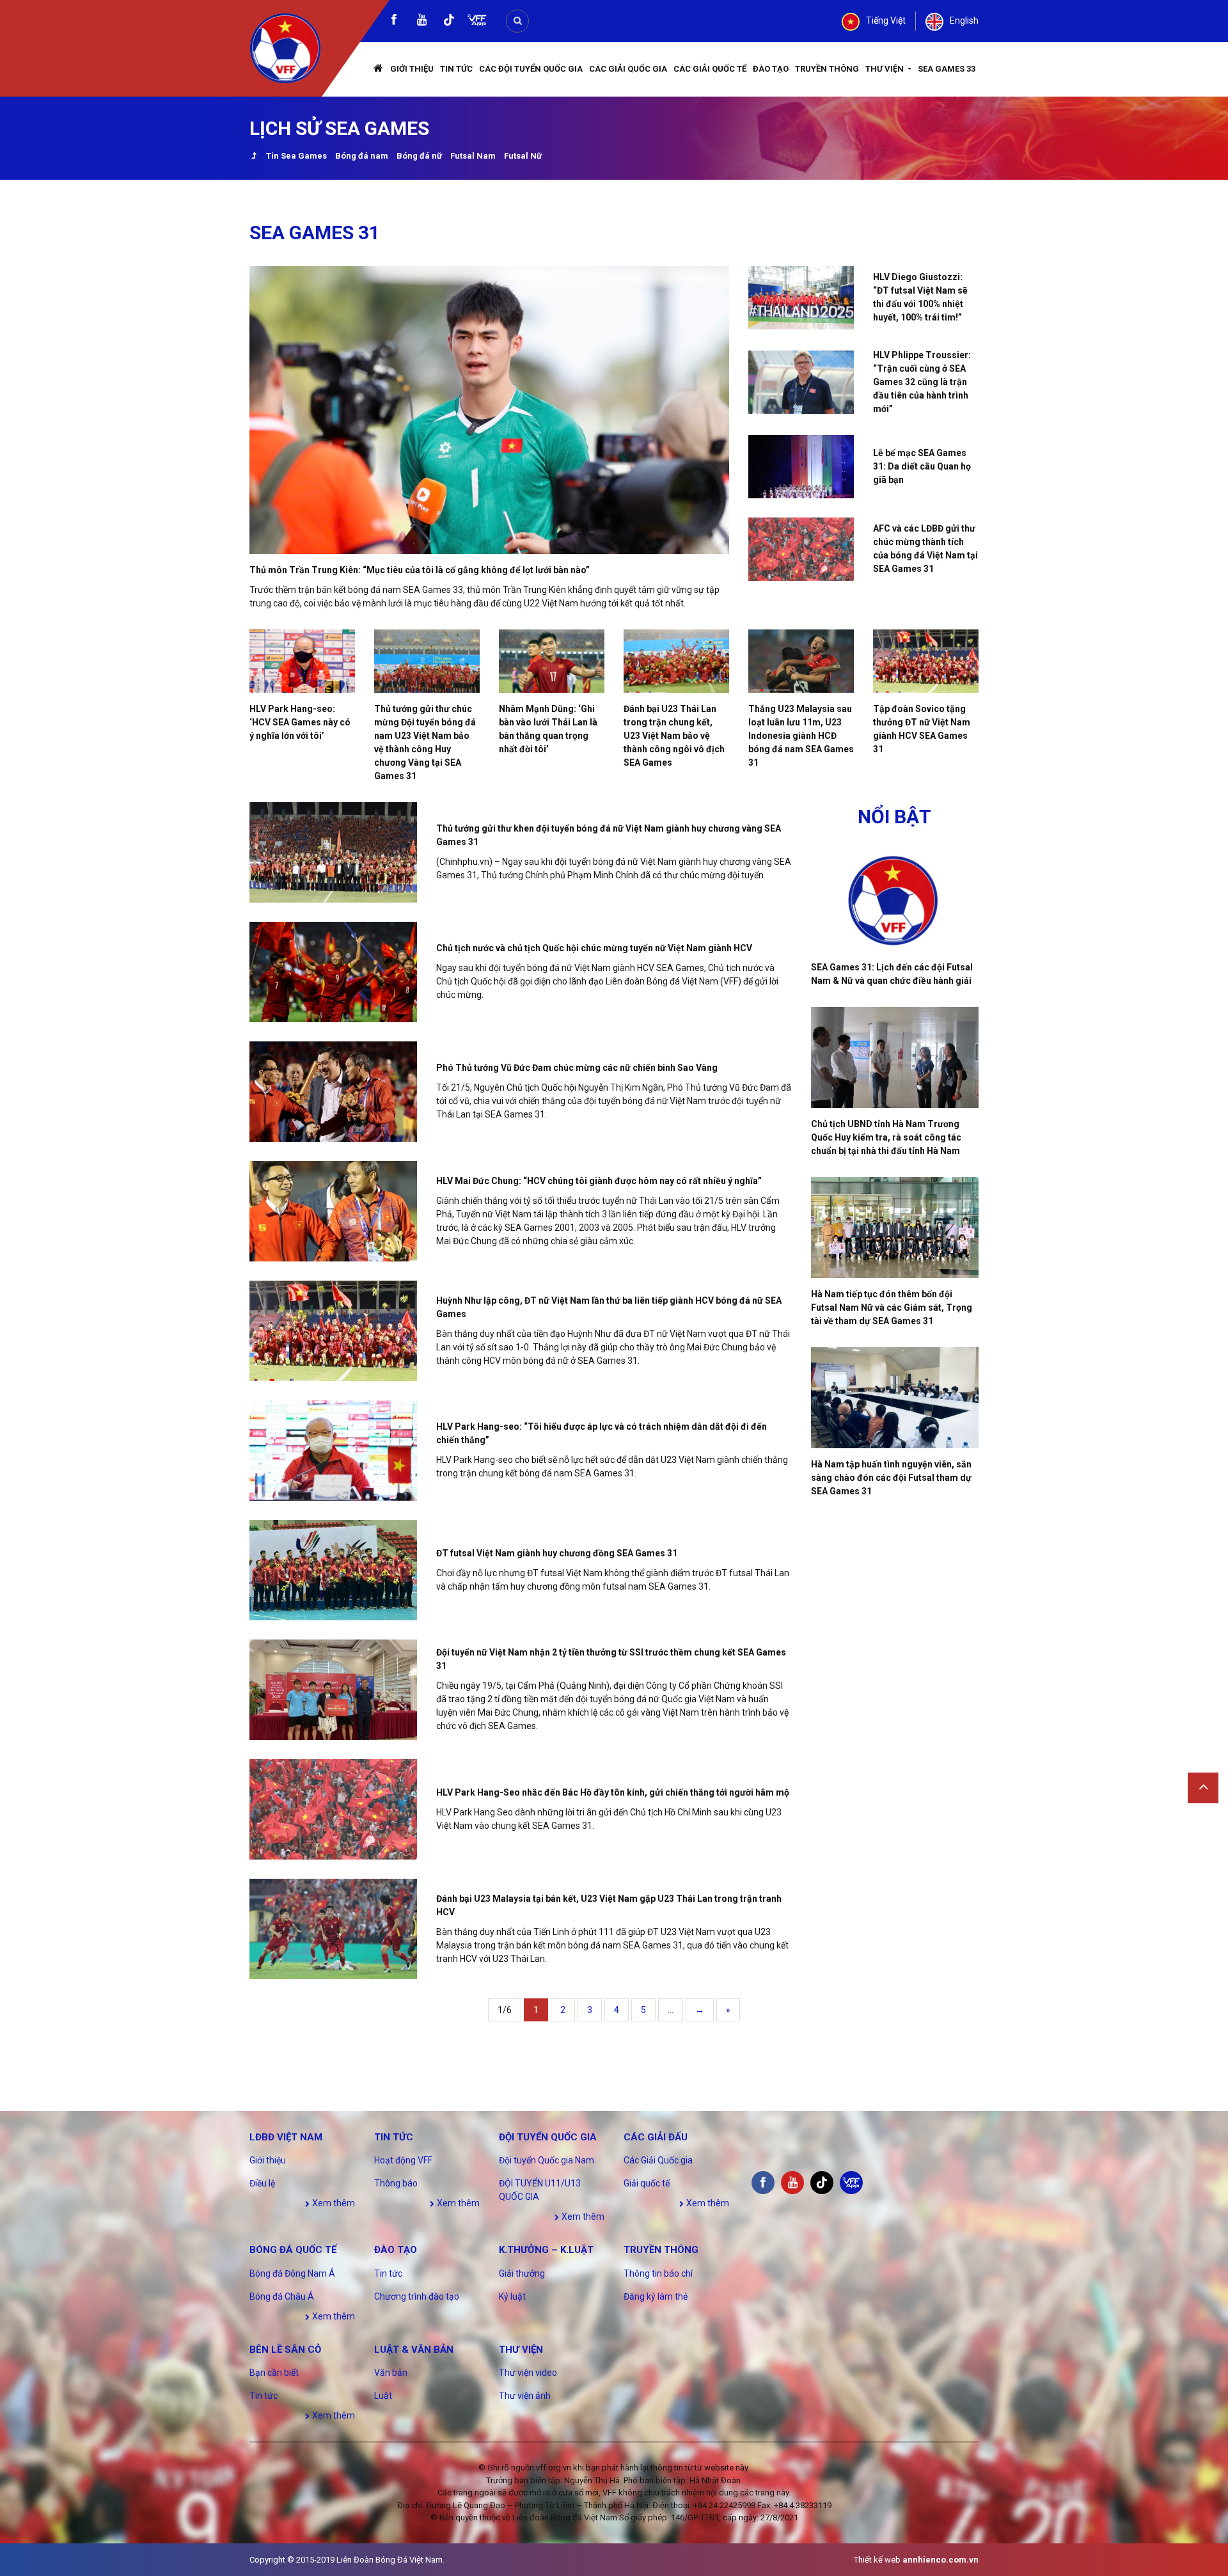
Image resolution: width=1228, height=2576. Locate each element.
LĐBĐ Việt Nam (286, 2137)
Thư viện (886, 69)
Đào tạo (771, 69)
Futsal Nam (473, 156)
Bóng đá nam (362, 156)
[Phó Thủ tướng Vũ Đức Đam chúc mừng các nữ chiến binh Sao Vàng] (333, 1092)
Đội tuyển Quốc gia (548, 2137)
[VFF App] (477, 21)
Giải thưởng (522, 2273)
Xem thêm (333, 2203)
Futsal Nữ (523, 156)
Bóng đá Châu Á (282, 2296)
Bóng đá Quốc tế (293, 2250)
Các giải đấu (656, 2137)
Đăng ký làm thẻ (656, 2296)
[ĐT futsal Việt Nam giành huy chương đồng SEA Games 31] (333, 1570)
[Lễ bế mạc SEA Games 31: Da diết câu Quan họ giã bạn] (801, 467)
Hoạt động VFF (403, 2160)
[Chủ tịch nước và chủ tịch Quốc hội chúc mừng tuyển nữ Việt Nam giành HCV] (333, 972)
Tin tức (456, 69)
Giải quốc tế (647, 2183)
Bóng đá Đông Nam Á (292, 2273)
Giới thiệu (412, 69)
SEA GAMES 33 (947, 69)
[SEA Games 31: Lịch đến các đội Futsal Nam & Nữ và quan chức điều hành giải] (895, 901)
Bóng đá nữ (419, 156)
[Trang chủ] (379, 69)
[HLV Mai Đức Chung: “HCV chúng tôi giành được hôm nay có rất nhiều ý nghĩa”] (333, 1211)
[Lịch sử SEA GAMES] (254, 157)
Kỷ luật (512, 2296)
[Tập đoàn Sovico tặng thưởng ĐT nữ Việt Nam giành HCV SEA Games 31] (926, 661)
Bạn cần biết (274, 2373)
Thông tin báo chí (658, 2273)
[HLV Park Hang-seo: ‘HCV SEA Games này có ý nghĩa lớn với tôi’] (302, 661)
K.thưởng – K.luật (546, 2250)
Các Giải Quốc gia (628, 69)
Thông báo (396, 2183)
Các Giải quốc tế (710, 69)
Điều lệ (262, 2183)
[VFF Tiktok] (449, 22)
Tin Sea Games (296, 156)
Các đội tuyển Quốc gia (531, 69)
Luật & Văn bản (414, 2350)
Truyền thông (827, 69)
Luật (383, 2396)
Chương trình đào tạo (417, 2296)
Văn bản (391, 2373)
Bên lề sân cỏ (285, 2350)
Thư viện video (528, 2373)
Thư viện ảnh (525, 2396)
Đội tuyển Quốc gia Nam (547, 2160)
